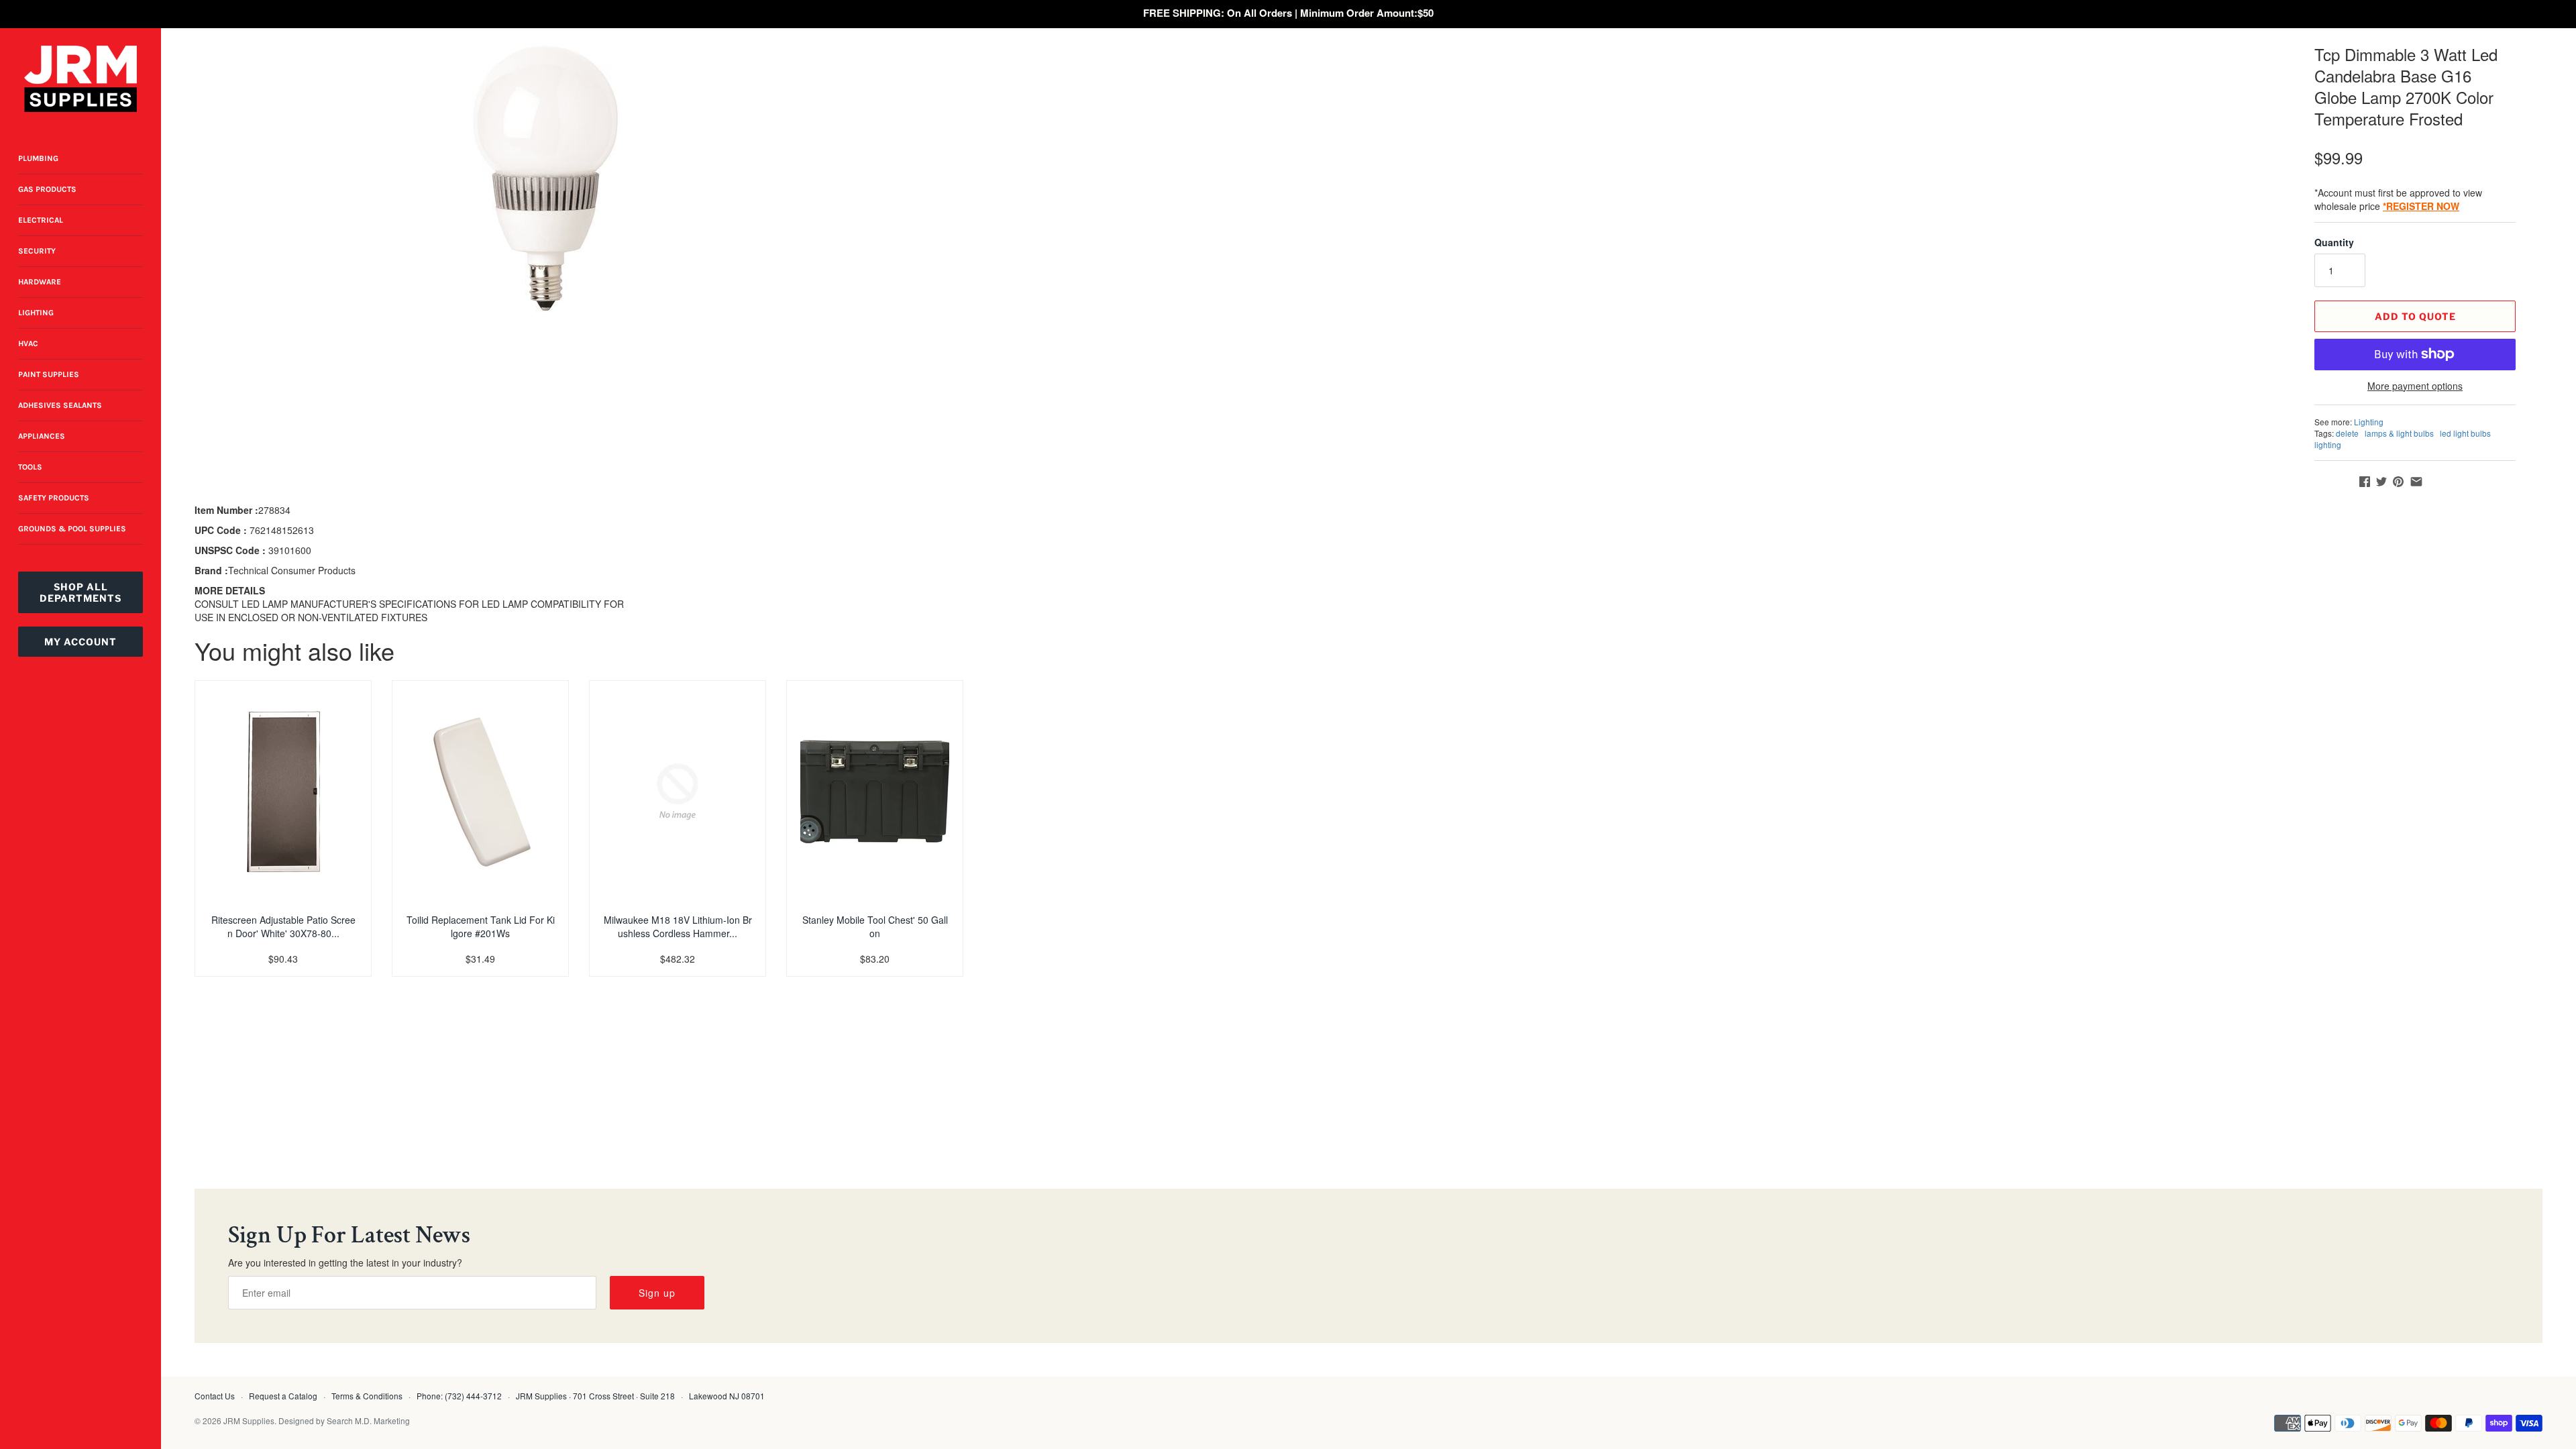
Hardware (40, 282)
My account (80, 642)
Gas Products (47, 189)
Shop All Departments (80, 592)
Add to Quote (2415, 316)
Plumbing (38, 158)
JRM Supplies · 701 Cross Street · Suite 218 (595, 1396)
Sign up (657, 1293)
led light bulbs (2465, 433)
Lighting (36, 313)
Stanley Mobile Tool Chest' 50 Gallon (875, 926)
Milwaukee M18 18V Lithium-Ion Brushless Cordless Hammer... (678, 926)
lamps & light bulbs (2399, 433)
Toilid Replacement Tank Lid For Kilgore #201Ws (481, 926)
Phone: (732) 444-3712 (459, 1396)
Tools (30, 467)
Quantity (2334, 242)
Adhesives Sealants (60, 405)
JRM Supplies (249, 1420)
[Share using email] (2416, 482)
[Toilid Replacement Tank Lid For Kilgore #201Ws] (480, 792)
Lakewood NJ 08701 (727, 1396)
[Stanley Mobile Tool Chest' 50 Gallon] (875, 792)
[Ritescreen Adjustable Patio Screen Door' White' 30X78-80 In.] (283, 792)
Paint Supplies (49, 374)
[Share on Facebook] (2365, 482)
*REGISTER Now (2421, 206)
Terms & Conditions (367, 1396)
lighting (2328, 444)
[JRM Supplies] (80, 79)
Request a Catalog (283, 1396)
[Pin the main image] (2398, 482)
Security (37, 251)
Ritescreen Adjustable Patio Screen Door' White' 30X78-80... (283, 926)
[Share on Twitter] (2381, 482)
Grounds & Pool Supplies (72, 529)
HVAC (28, 343)
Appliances (42, 436)
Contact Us (215, 1396)
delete (2347, 433)
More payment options (2415, 386)
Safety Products (54, 498)
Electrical (41, 220)
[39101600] (545, 178)
